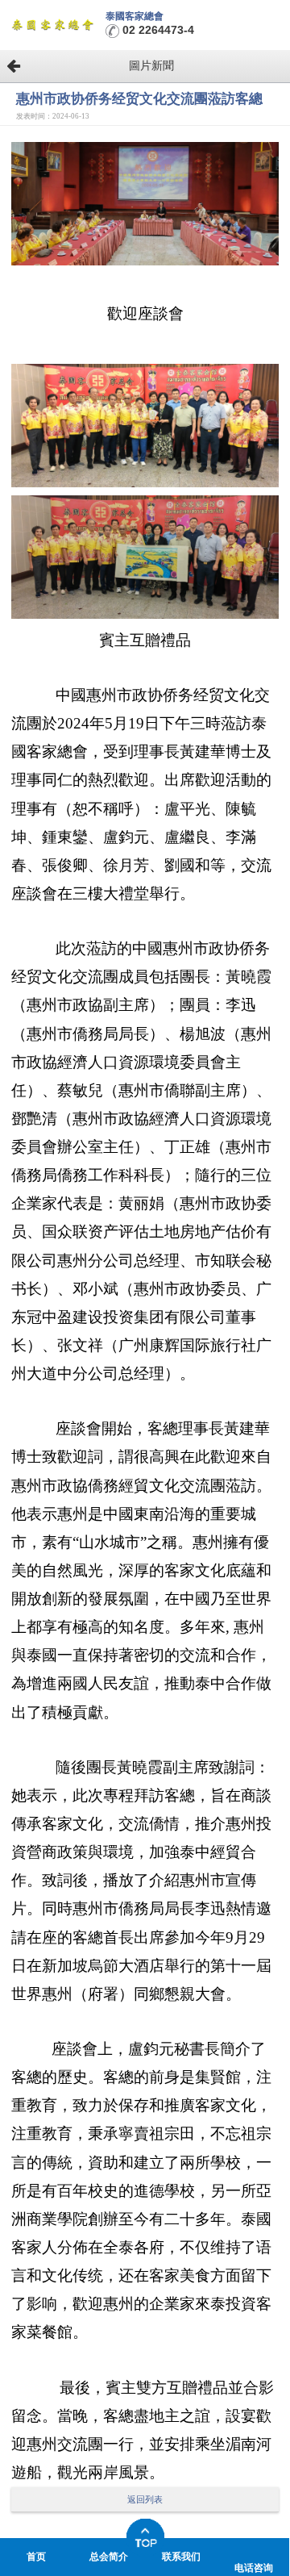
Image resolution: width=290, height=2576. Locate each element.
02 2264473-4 (158, 30)
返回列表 (145, 2499)
